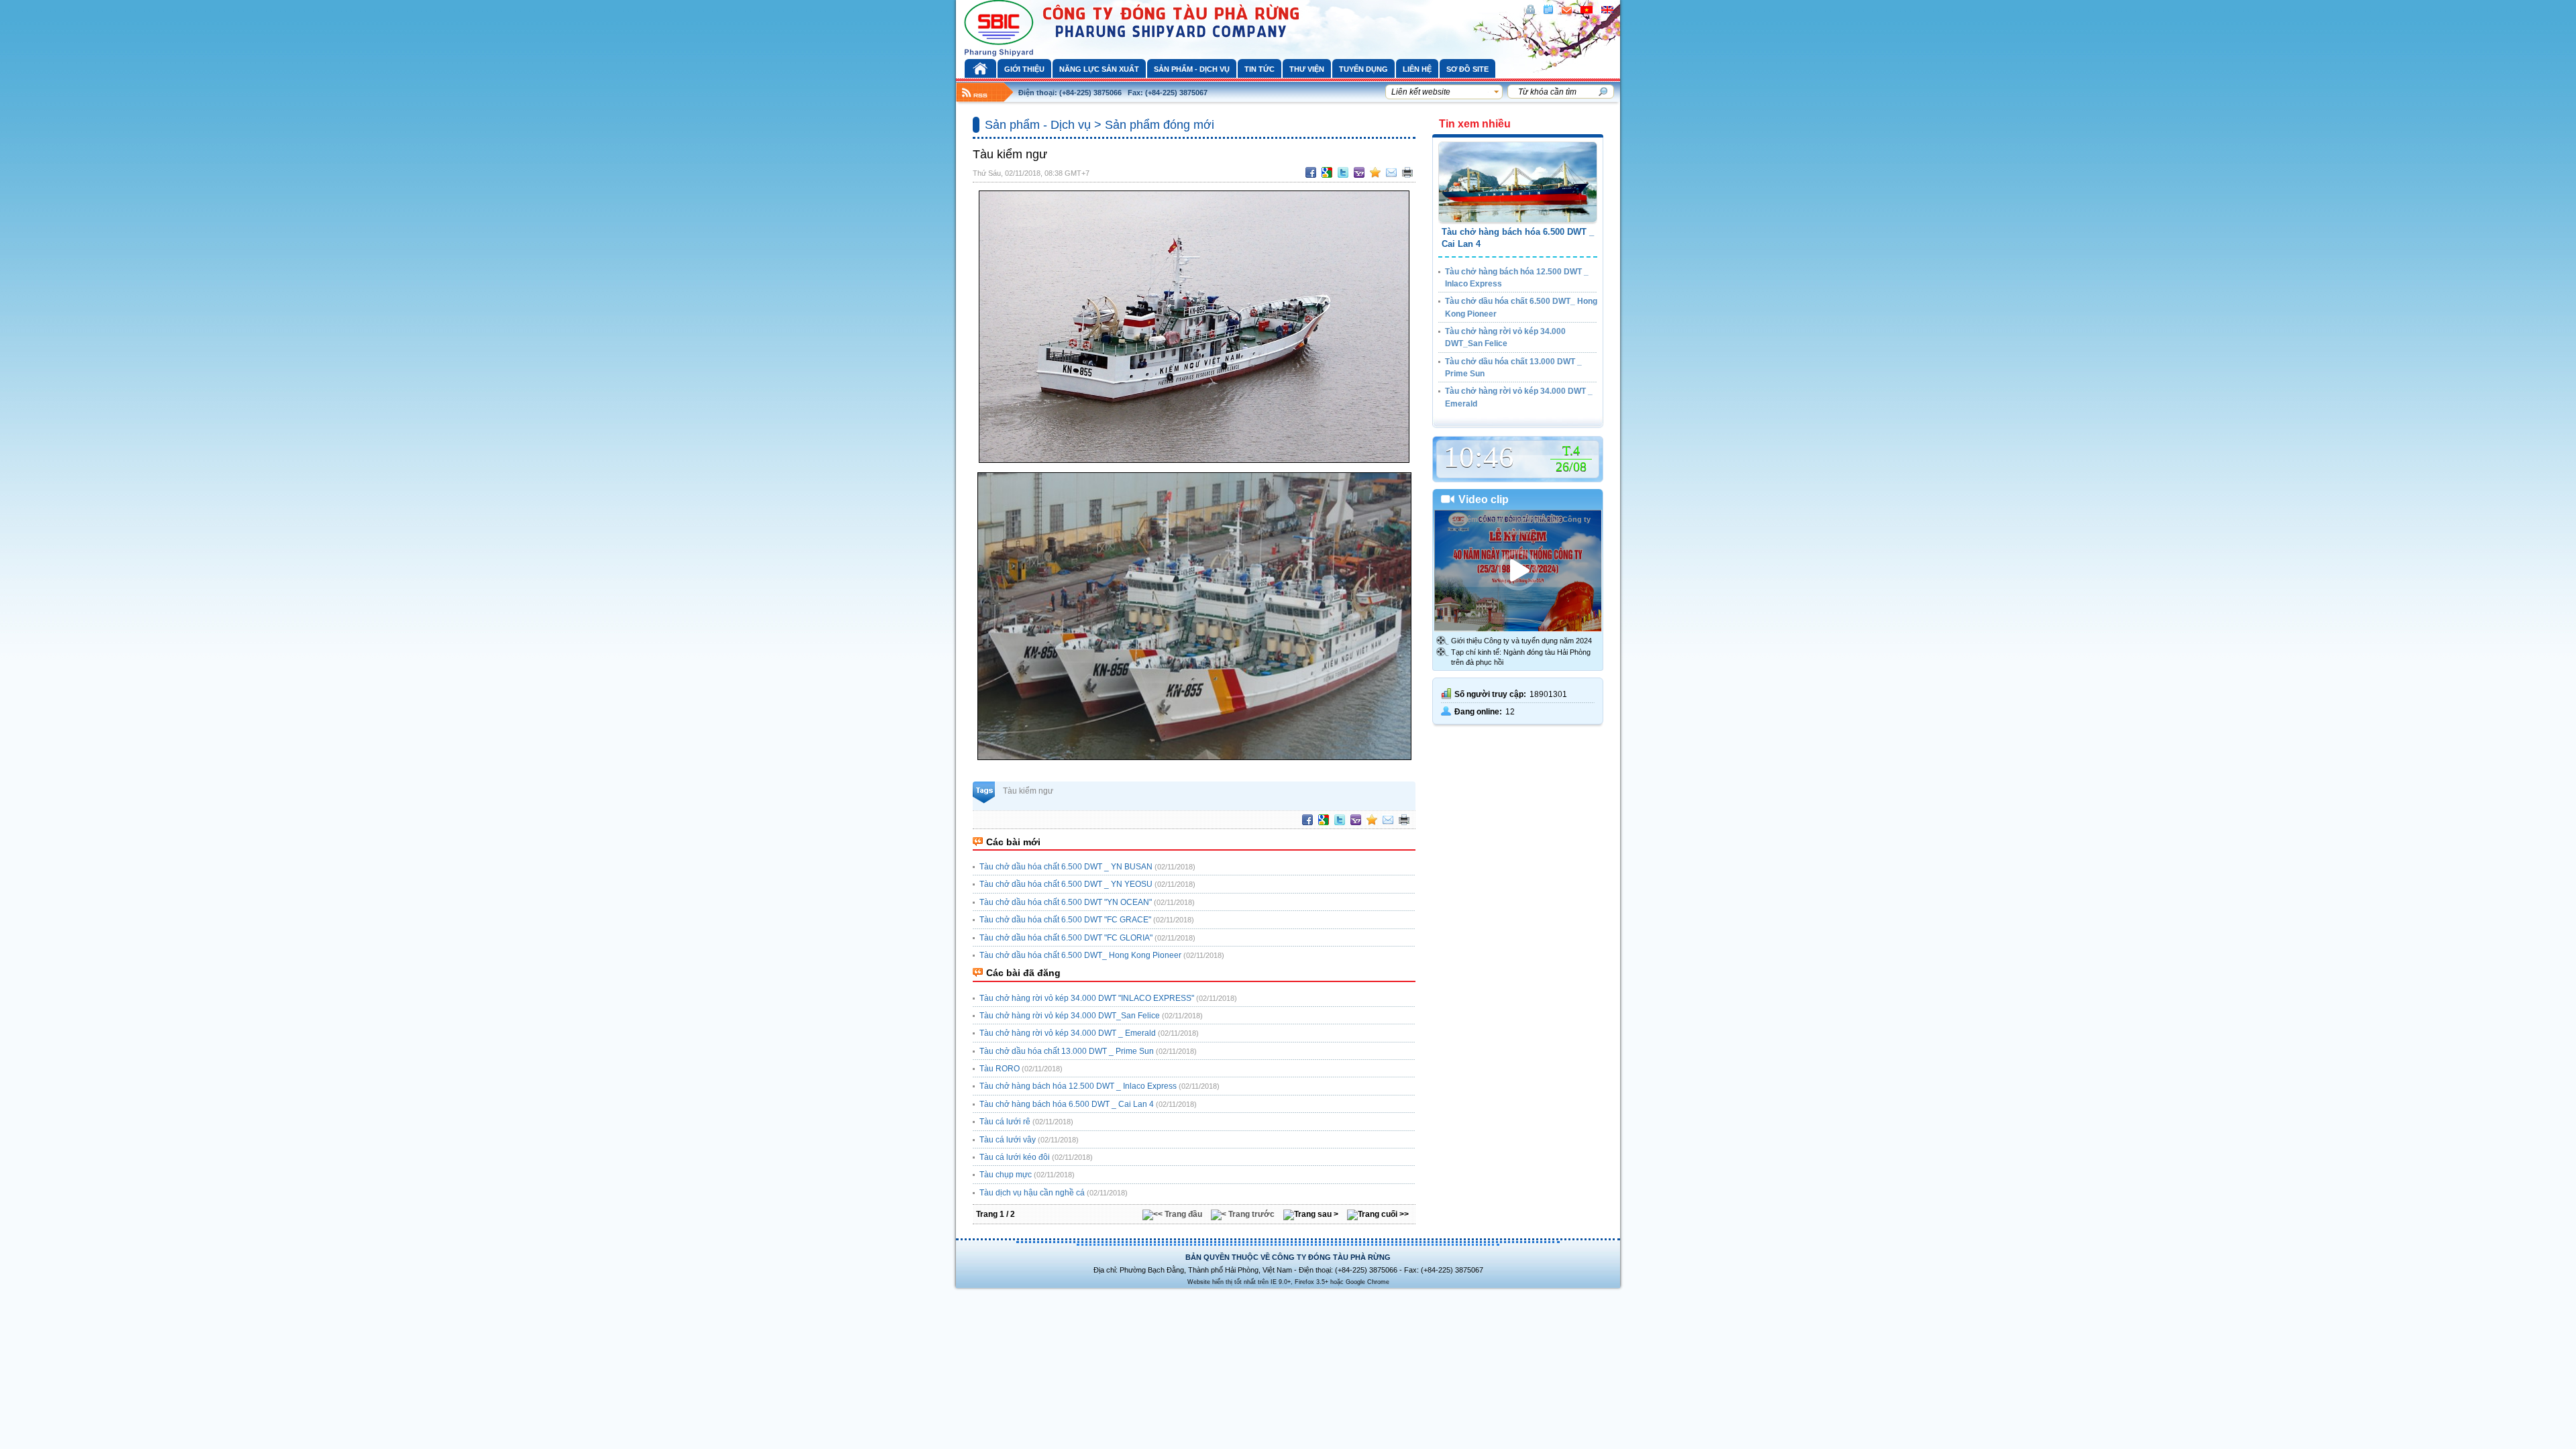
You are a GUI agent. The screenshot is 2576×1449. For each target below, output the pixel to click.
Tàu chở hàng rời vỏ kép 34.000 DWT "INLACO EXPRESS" (1087, 998)
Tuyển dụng (1363, 69)
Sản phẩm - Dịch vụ (1192, 69)
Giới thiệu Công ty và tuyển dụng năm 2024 (1521, 641)
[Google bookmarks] (1327, 172)
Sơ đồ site (1467, 69)
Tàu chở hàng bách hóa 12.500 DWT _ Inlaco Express (1078, 1086)
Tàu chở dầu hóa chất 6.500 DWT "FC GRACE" (1065, 920)
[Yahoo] (1359, 172)
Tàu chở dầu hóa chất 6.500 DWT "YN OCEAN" (1066, 902)
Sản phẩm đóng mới (1160, 125)
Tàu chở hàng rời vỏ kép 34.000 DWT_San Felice (1070, 1016)
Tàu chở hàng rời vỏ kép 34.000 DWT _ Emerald (1068, 1033)
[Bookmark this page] (1375, 172)
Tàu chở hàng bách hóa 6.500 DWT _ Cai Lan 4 (1067, 1104)
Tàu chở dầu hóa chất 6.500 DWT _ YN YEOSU (1066, 884)
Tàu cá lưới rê (1005, 1122)
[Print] (1407, 172)
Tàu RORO (1000, 1069)
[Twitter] (1343, 172)
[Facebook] (1311, 172)
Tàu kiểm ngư (1028, 791)
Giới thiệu (1024, 69)
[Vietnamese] (1587, 10)
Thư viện (1307, 69)
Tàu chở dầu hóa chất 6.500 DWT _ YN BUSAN (1066, 867)
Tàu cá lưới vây (1008, 1140)
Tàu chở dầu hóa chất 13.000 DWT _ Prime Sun (1067, 1051)
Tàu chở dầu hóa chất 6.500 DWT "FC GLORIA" (1066, 938)
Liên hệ (1417, 69)
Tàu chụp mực (1006, 1175)
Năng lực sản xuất (1099, 69)
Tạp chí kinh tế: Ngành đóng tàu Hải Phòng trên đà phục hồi (1521, 657)
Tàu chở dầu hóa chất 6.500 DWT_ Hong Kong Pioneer (1080, 955)
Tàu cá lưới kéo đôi (1015, 1157)
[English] (1607, 10)
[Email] (1391, 172)
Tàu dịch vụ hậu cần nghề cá (1032, 1193)
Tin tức (1259, 69)
